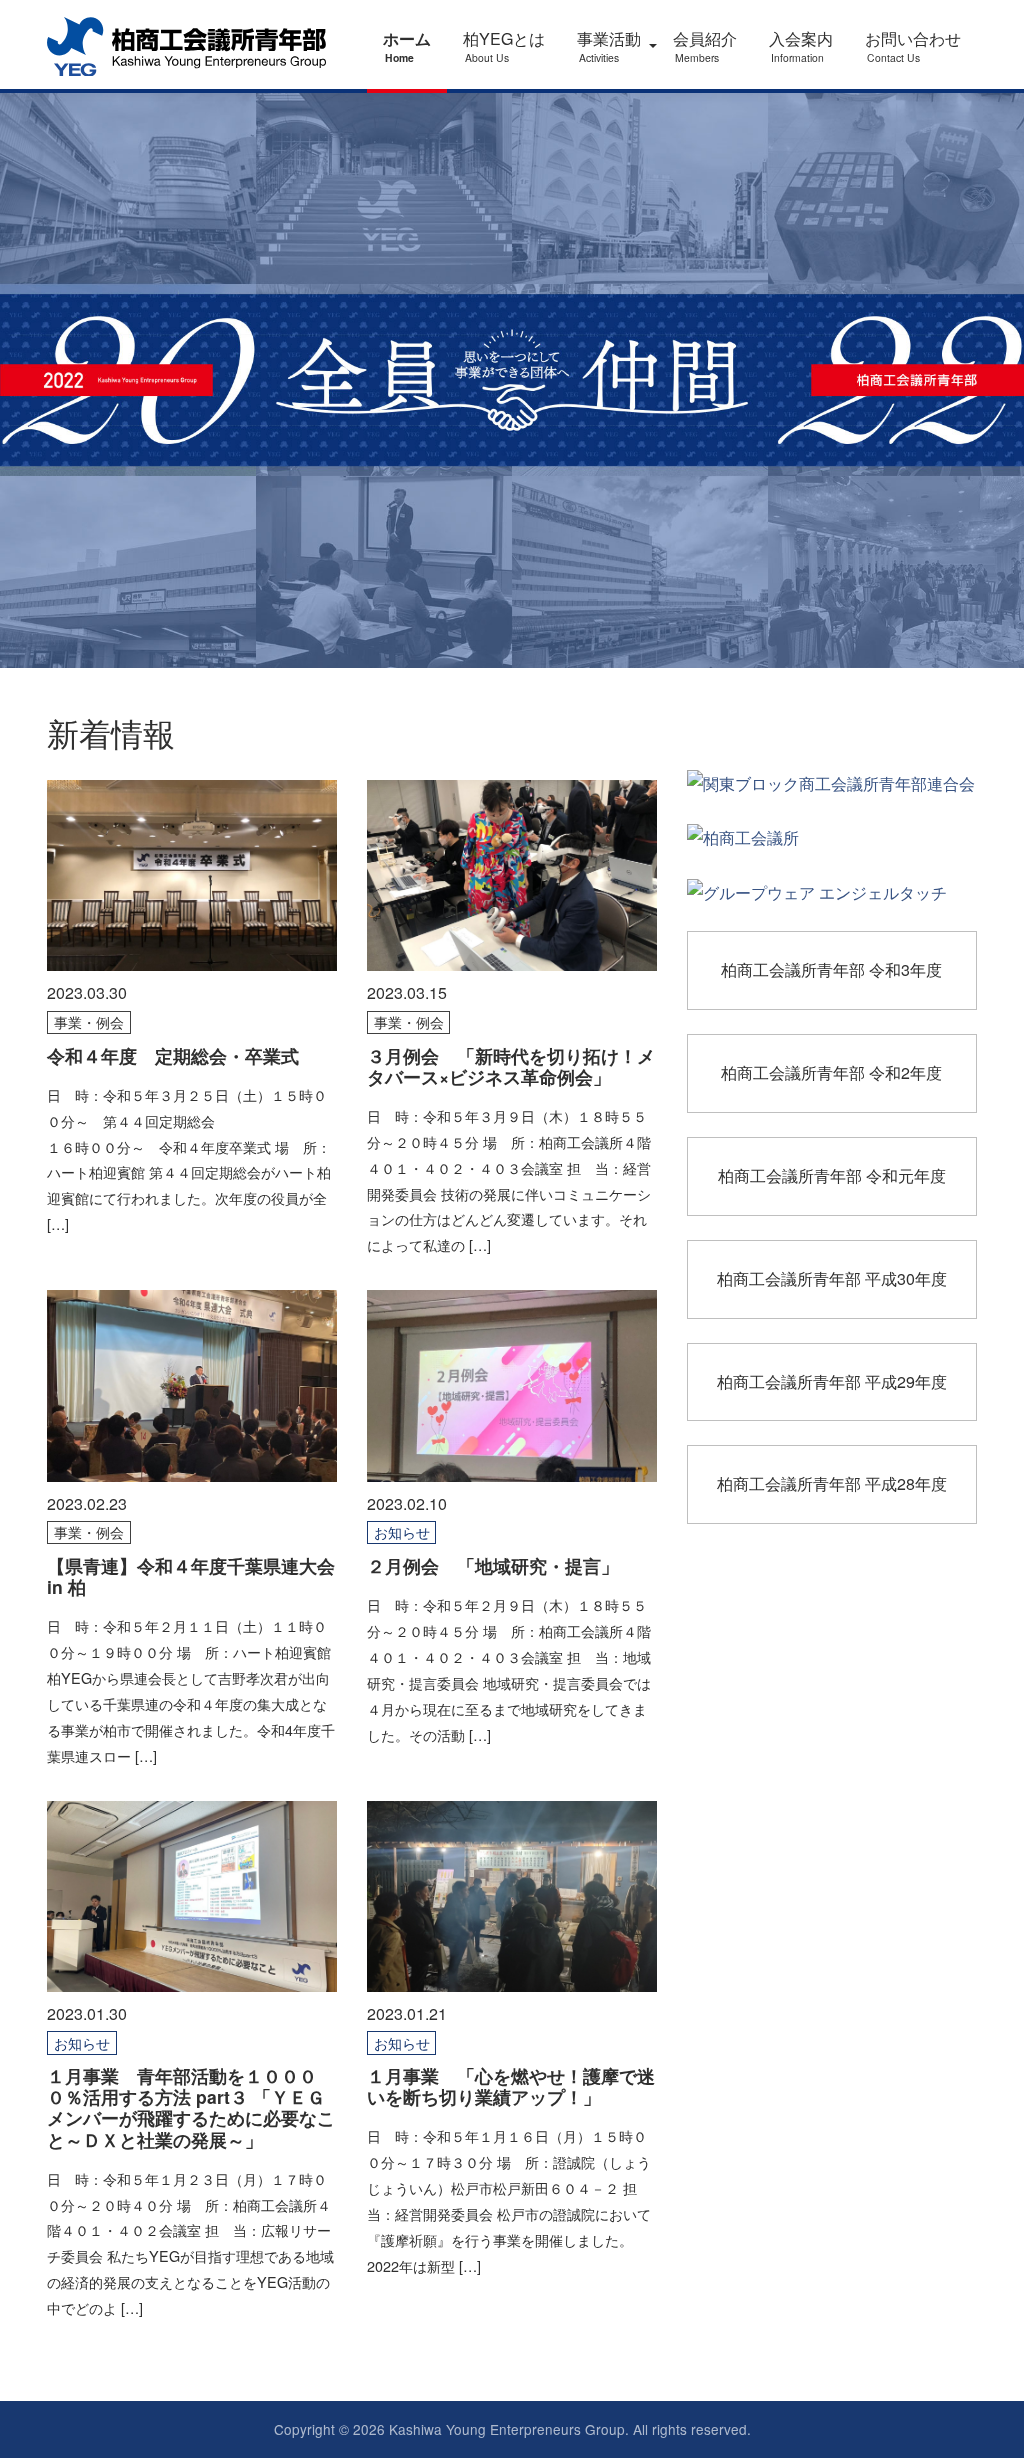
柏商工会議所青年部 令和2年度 (831, 1072)
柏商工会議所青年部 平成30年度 (832, 1278)
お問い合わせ (913, 46)
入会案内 (801, 46)
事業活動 (609, 46)
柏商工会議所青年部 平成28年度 (832, 1483)
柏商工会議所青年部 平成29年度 (832, 1381)
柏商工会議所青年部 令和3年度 (831, 969)
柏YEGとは (504, 46)
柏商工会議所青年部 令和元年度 (832, 1175)
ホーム (407, 46)
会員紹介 (705, 46)
